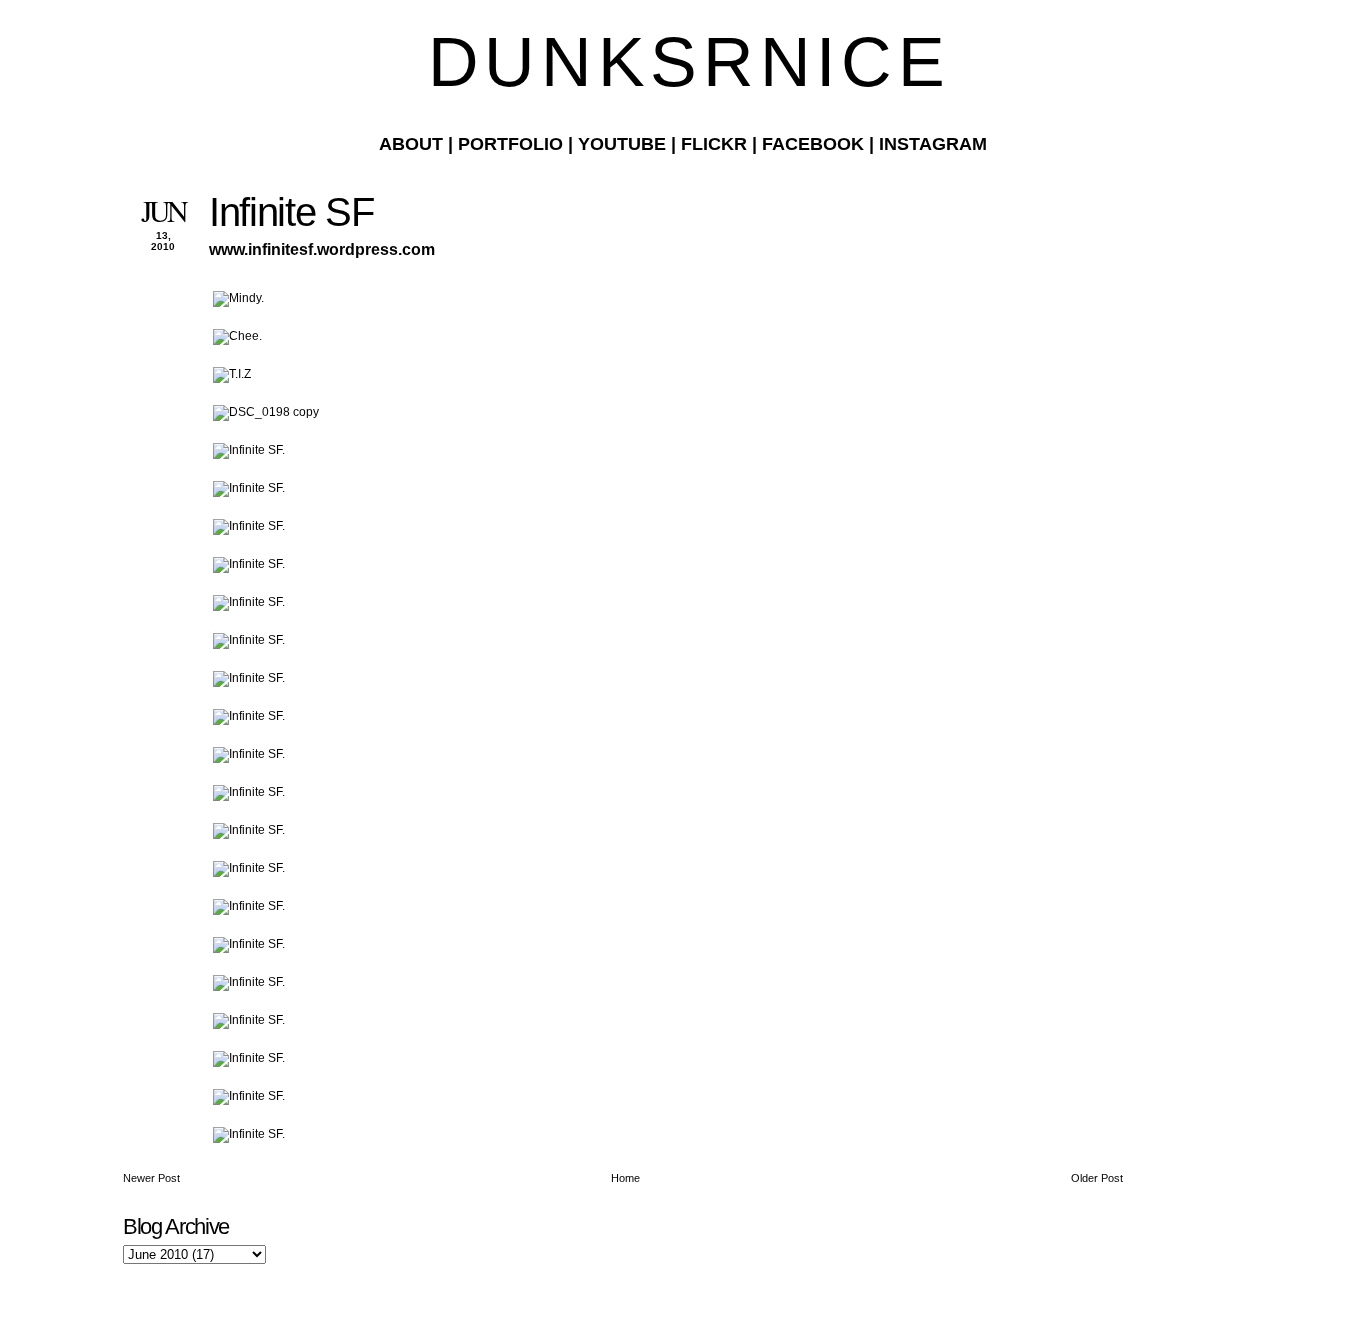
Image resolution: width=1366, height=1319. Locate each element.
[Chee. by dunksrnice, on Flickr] (237, 336)
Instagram (933, 144)
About (411, 144)
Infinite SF (291, 212)
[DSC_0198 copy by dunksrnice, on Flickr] (266, 412)
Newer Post (151, 1178)
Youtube (622, 144)
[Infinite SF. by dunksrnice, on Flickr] (249, 450)
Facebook (813, 144)
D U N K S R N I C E (683, 62)
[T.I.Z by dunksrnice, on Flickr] (232, 374)
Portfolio (510, 144)
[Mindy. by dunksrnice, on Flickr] (238, 298)
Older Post (1097, 1178)
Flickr (714, 144)
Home (625, 1178)
